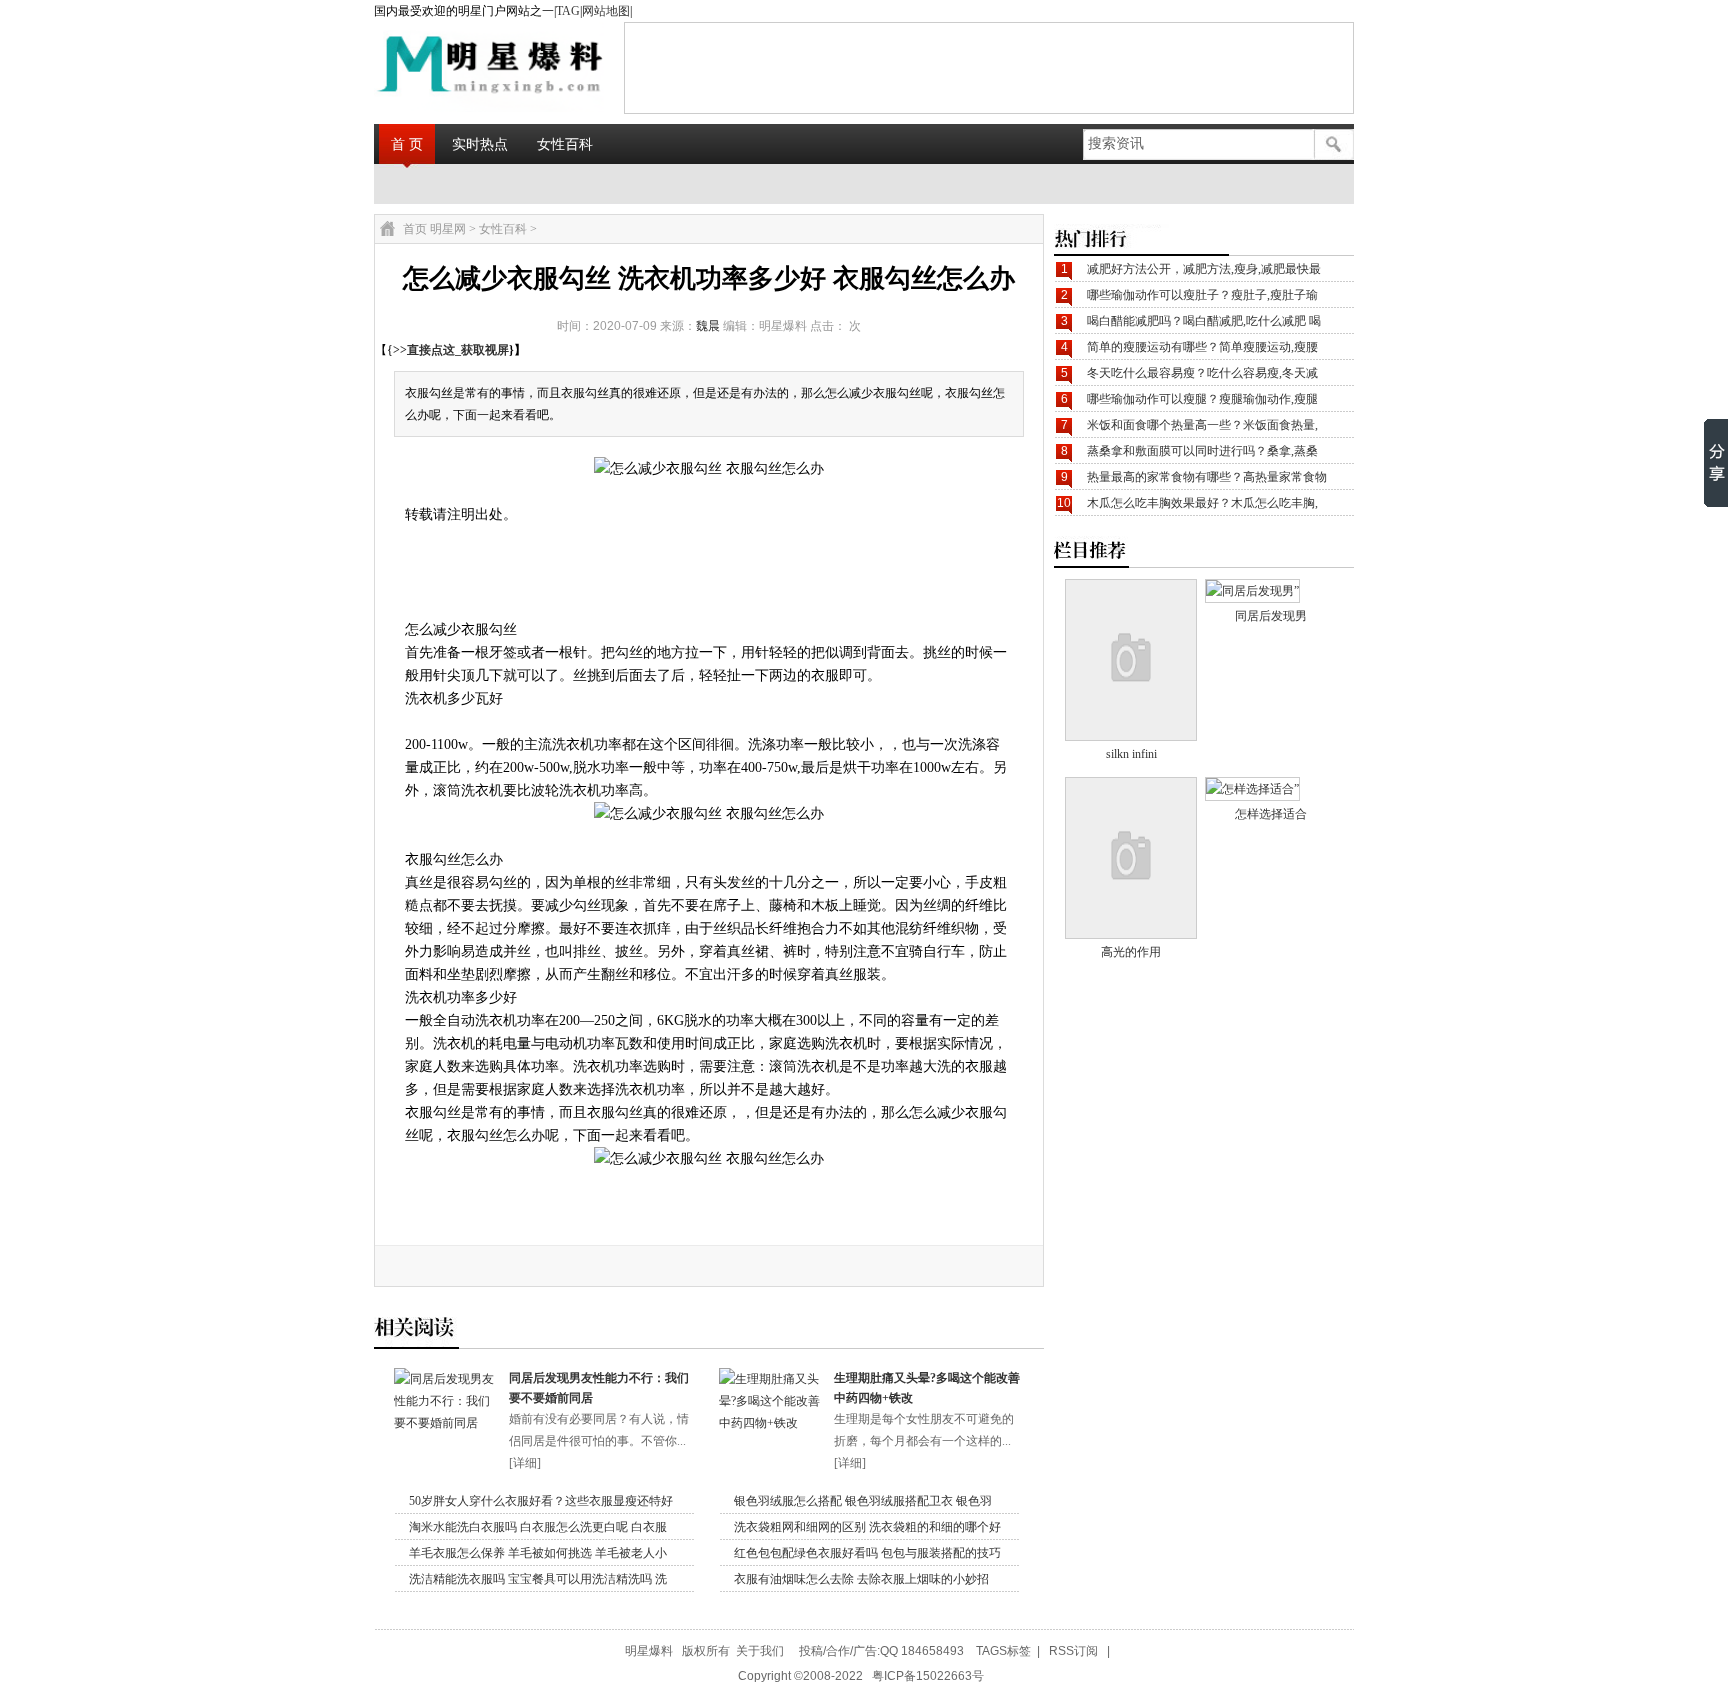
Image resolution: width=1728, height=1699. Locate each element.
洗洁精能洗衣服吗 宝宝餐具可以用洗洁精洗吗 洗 (538, 1579)
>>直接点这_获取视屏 (451, 350)
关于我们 (760, 1651)
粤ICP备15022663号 (928, 1676)
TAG (568, 11)
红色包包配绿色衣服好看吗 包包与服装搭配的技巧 (867, 1553)
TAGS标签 (1003, 1651)
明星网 (448, 229)
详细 (525, 1463)
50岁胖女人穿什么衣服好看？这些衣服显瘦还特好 (541, 1501)
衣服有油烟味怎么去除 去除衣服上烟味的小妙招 (861, 1579)
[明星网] (440, 67)
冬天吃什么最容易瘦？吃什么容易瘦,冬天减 (1202, 373)
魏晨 (708, 326)
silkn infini (1131, 754)
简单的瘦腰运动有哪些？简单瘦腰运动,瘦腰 (1202, 347)
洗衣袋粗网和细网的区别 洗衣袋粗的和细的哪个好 (867, 1527)
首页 (415, 229)
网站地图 (606, 11)
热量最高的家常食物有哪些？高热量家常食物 (1207, 477)
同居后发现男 (1271, 616)
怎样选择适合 (1271, 814)
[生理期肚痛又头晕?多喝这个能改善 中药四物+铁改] (771, 1423)
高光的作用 (1131, 952)
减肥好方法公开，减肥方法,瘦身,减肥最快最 (1204, 269)
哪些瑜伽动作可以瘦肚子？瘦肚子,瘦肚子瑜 (1202, 295)
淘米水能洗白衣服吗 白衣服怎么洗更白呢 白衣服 (538, 1527)
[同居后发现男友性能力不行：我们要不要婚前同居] (446, 1423)
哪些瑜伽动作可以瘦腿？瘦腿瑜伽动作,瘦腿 (1202, 399)
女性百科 (565, 144)
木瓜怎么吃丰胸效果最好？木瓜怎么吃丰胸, (1202, 503)
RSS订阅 (1073, 1651)
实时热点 (480, 144)
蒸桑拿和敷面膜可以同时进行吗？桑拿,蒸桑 (1202, 451)
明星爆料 (649, 1651)
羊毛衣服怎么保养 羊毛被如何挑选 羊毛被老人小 (538, 1553)
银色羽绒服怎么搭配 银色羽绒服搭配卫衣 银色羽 (863, 1501)
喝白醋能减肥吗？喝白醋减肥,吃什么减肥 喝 (1204, 321)
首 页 (407, 144)
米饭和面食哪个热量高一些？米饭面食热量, (1202, 425)
